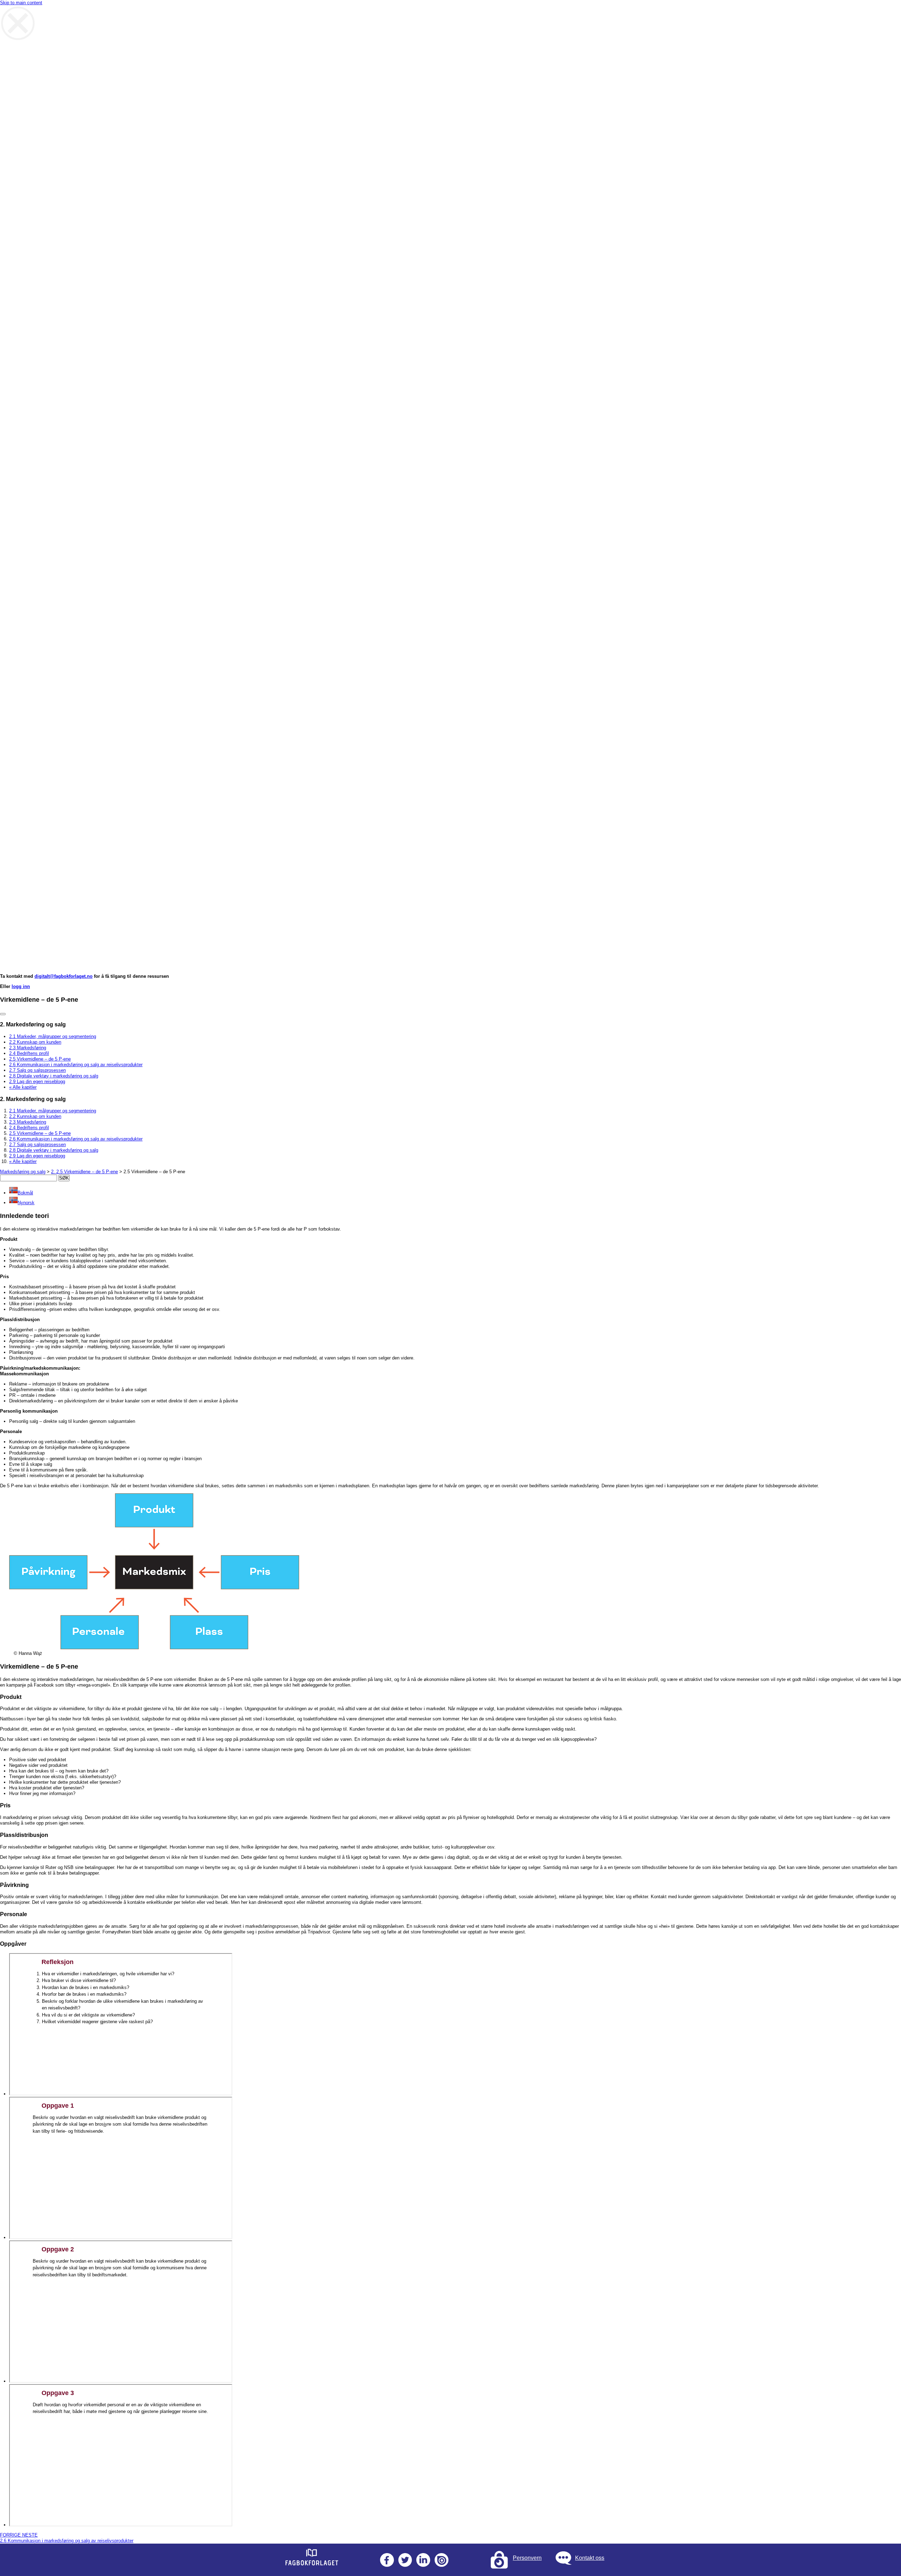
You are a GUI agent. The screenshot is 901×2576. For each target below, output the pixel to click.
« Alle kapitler (23, 1087)
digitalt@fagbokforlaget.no (64, 976)
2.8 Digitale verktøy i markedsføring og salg (54, 1076)
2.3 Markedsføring (28, 1048)
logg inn (21, 986)
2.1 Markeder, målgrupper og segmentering (53, 1036)
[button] (21, 1193)
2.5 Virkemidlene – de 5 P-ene (40, 1059)
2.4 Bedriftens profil (29, 1053)
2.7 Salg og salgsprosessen (37, 1070)
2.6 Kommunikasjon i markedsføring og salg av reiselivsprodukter (76, 1065)
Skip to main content (21, 3)
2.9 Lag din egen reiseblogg (37, 1081)
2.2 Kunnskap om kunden (35, 1042)
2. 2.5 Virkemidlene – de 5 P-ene (84, 1172)
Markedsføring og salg (23, 1172)
